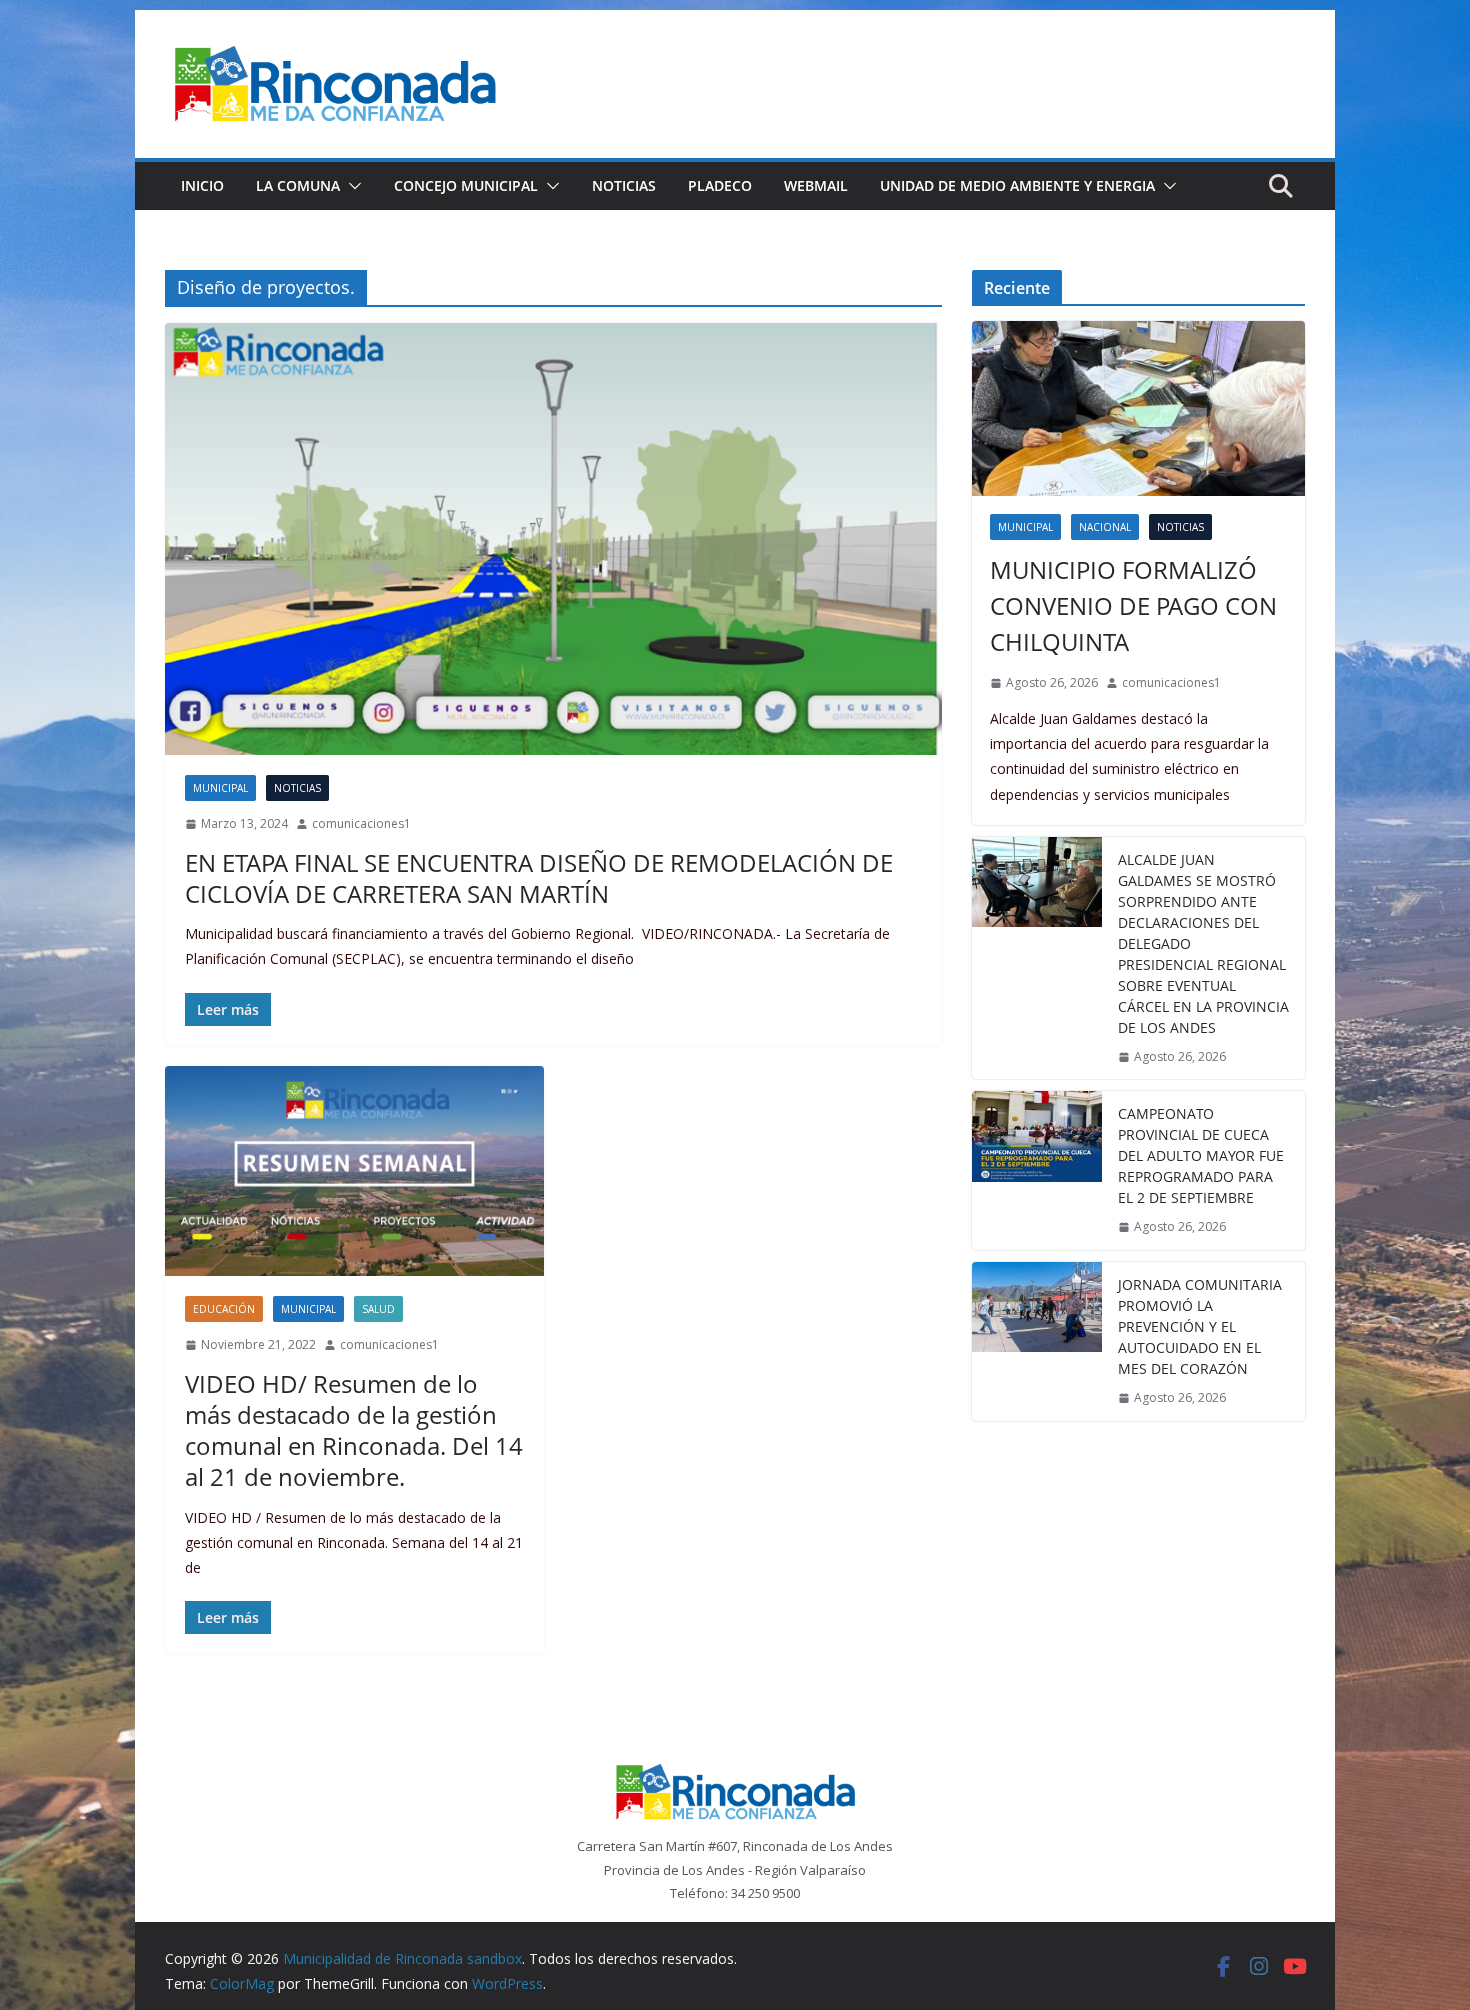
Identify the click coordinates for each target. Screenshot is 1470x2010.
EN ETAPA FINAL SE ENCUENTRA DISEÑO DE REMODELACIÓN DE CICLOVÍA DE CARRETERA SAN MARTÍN (539, 878)
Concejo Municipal (466, 185)
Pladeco (720, 185)
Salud (378, 1309)
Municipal (220, 788)
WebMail (816, 185)
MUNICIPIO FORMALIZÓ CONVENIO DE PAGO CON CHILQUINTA (1133, 605)
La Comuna (298, 185)
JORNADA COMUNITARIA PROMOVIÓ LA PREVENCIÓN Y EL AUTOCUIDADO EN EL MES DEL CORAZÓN (1200, 1326)
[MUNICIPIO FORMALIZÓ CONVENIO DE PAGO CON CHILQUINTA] (1138, 408)
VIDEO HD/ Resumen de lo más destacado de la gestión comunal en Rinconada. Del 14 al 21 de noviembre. (354, 1430)
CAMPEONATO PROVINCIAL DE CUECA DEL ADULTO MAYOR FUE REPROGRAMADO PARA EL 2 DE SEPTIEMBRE (1201, 1155)
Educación (224, 1309)
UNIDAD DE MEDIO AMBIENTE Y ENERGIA (1017, 185)
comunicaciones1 (361, 823)
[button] (351, 186)
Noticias (624, 185)
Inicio (202, 185)
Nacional (1105, 527)
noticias (297, 788)
